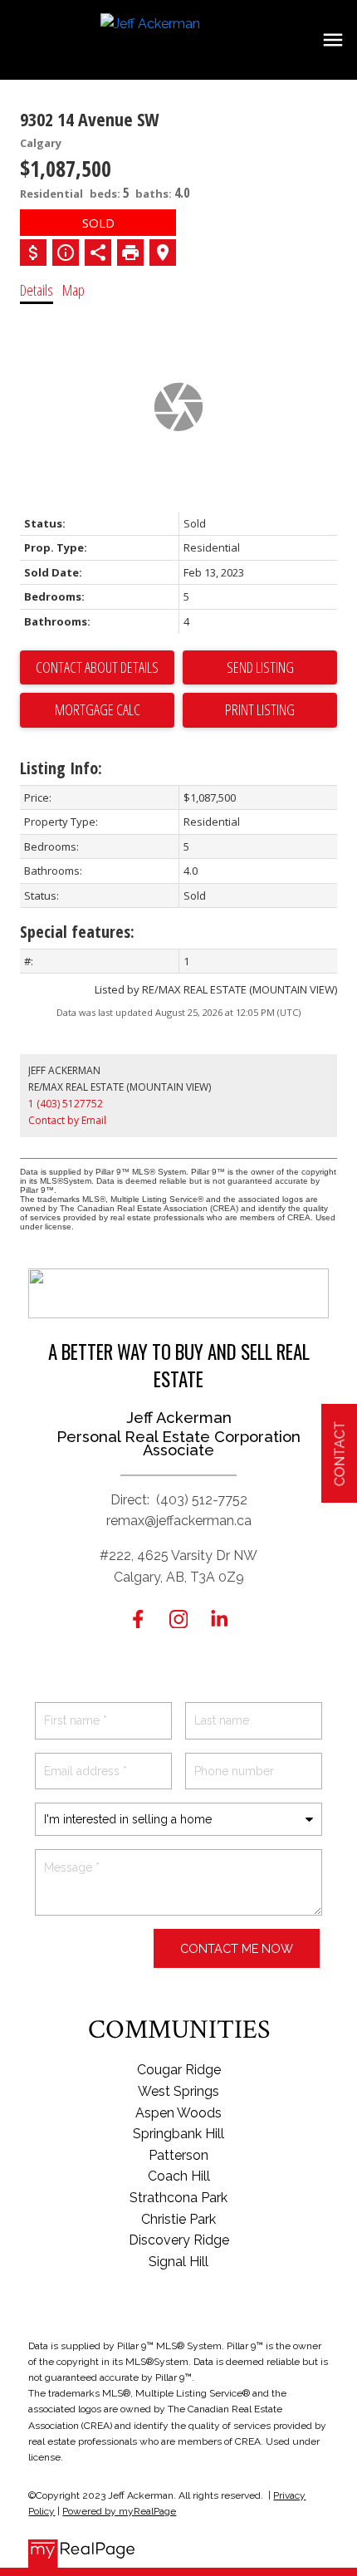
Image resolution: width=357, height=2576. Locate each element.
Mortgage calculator (97, 710)
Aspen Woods (178, 2113)
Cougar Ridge (179, 2070)
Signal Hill (178, 2262)
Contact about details (97, 667)
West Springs (178, 2091)
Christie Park (178, 2219)
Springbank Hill (178, 2134)
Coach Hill (179, 2176)
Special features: (77, 932)
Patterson (178, 2155)
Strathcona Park (178, 2198)
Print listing (260, 709)
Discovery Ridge (179, 2240)
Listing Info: (61, 768)
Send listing (260, 667)
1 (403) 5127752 (66, 1104)
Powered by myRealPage (119, 2511)
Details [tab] (37, 290)
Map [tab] (73, 290)
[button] (138, 1619)
